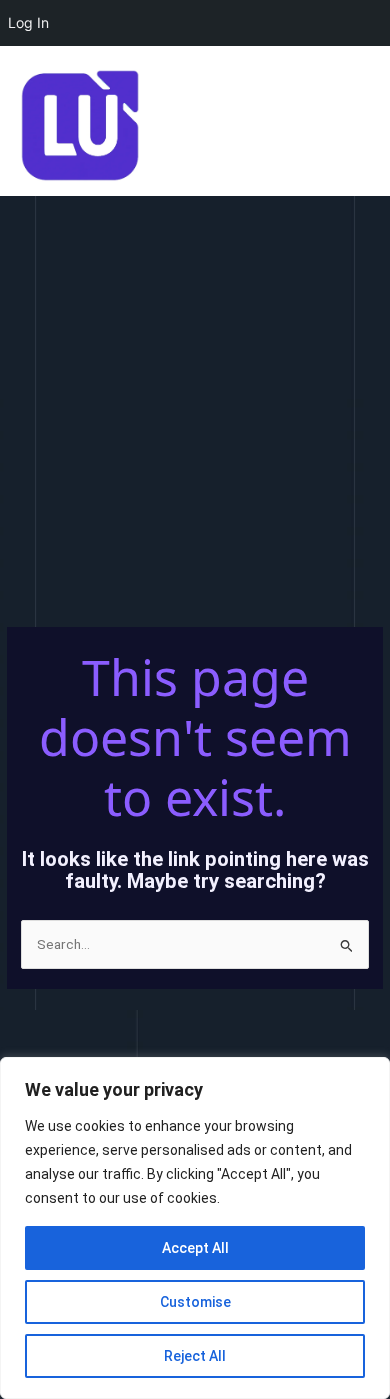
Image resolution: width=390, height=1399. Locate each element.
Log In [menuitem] (28, 22)
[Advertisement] (195, 401)
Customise (195, 1302)
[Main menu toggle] (350, 125)
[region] (195, 1228)
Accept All (195, 1248)
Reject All (195, 1356)
